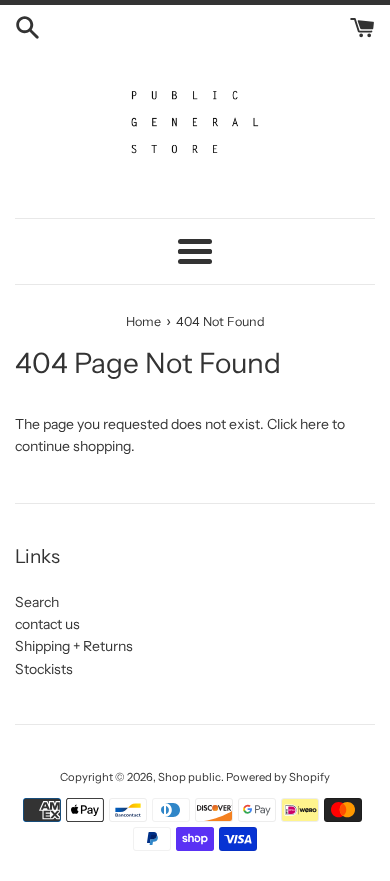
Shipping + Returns (74, 646)
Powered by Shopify (278, 777)
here (314, 424)
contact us (47, 624)
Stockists (44, 669)
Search (37, 602)
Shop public (189, 777)
